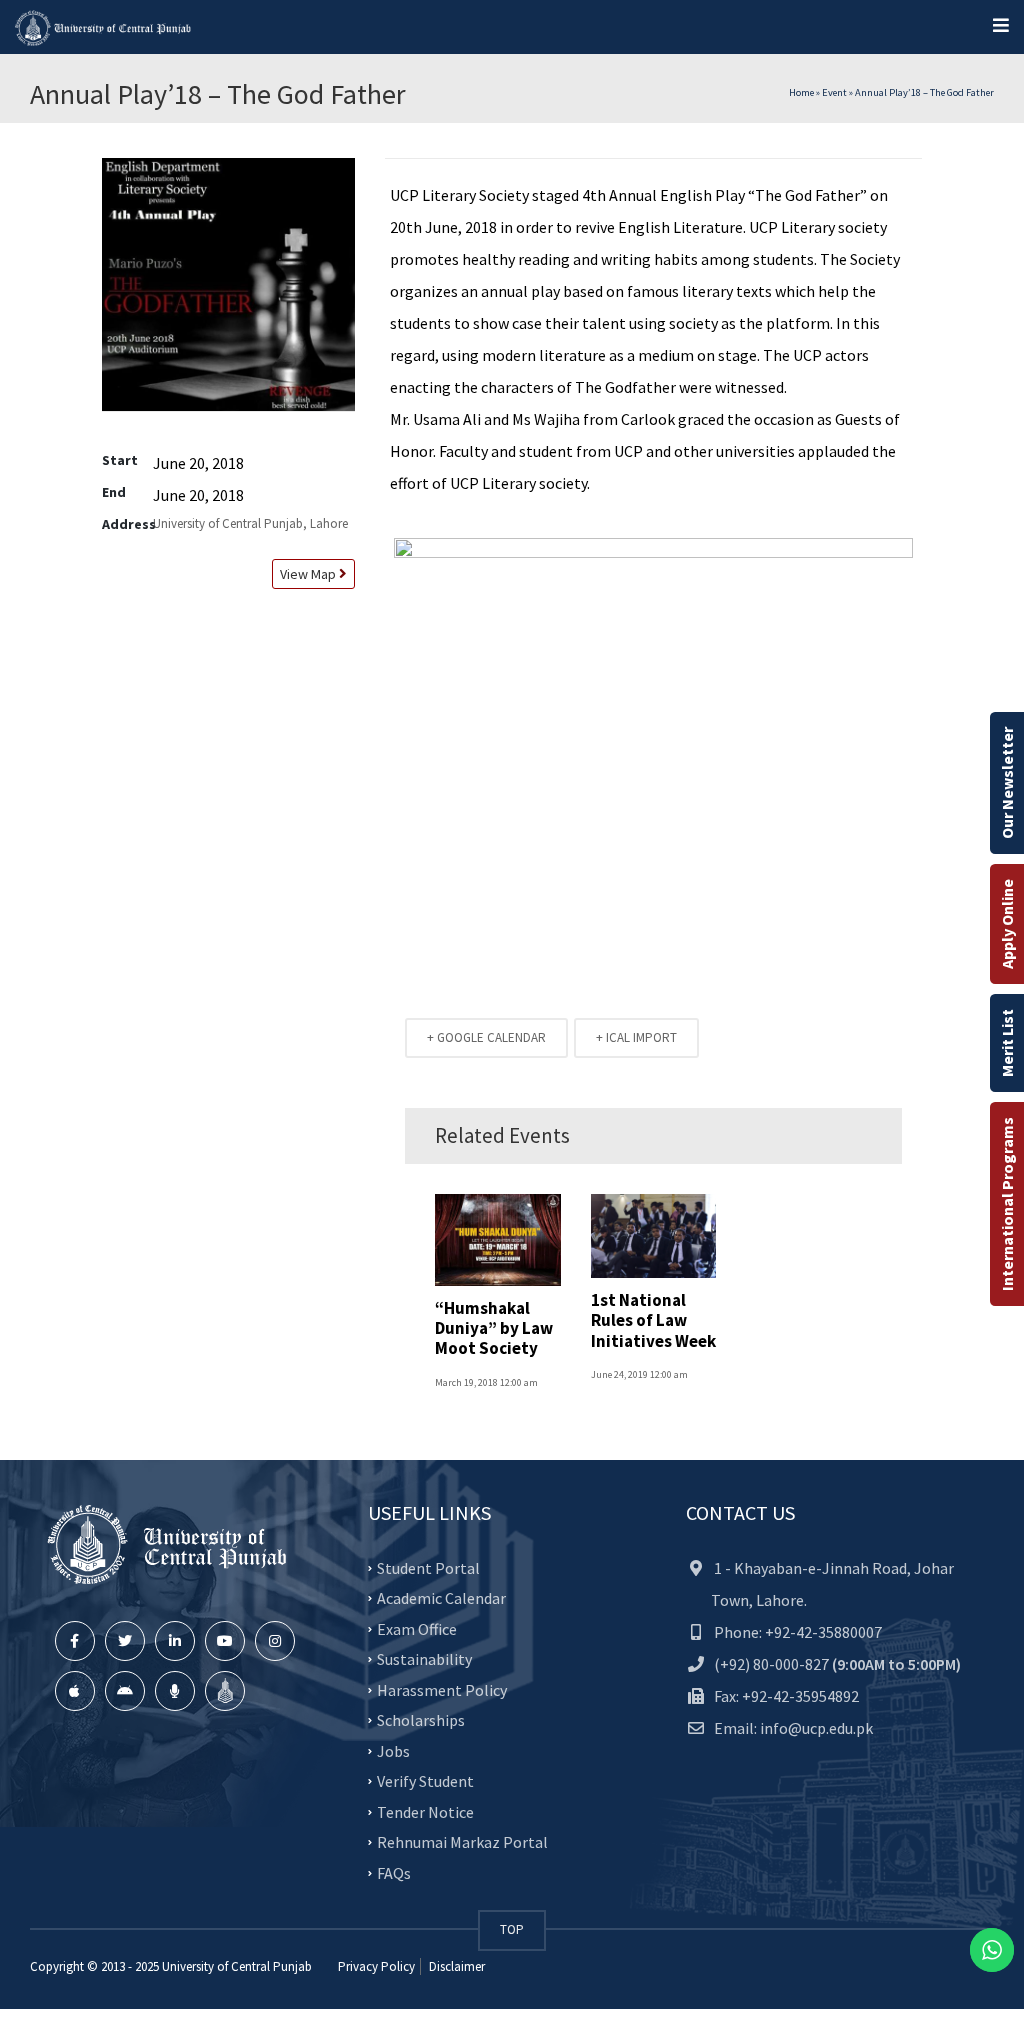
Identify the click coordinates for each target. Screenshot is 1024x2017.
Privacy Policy (376, 1966)
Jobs (393, 1750)
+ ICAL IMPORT (636, 1037)
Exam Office (417, 1628)
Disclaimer (455, 1966)
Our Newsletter (1007, 783)
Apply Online (1007, 924)
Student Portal (428, 1567)
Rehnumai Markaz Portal (462, 1842)
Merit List (1007, 1043)
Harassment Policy (442, 1689)
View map (306, 574)
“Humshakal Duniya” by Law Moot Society (494, 1328)
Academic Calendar (441, 1598)
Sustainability (424, 1659)
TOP (512, 1929)
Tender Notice (425, 1811)
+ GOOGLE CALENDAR (486, 1037)
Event (834, 92)
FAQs (394, 1872)
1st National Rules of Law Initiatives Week (653, 1320)
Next (943, 728)
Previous (364, 728)
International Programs (1007, 1204)
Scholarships (421, 1720)
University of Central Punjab (237, 1966)
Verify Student (425, 1781)
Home (801, 92)
